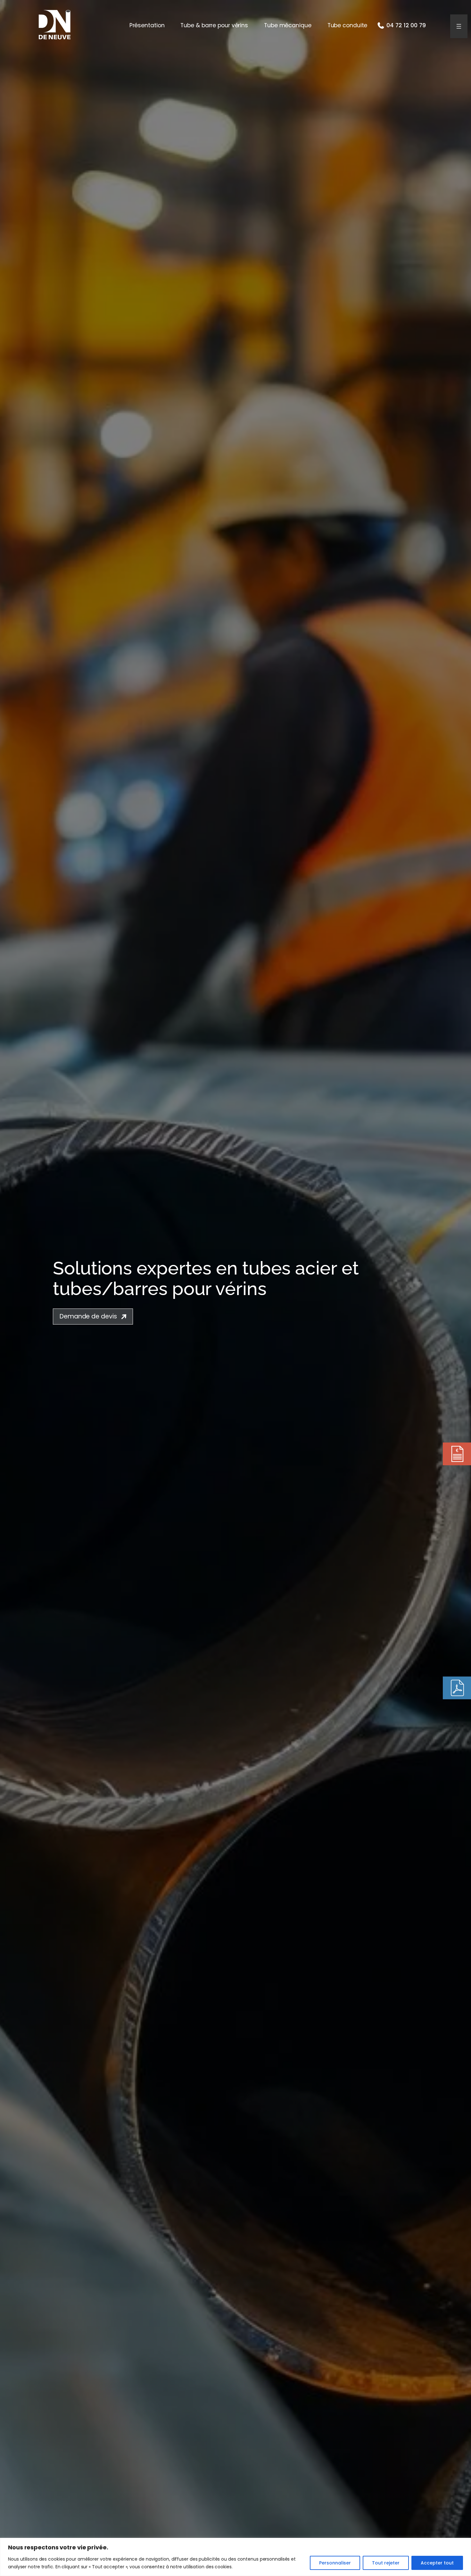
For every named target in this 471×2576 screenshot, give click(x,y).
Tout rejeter (386, 2563)
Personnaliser (335, 2563)
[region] (235, 2557)
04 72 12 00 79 (406, 25)
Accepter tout (437, 2563)
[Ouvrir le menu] (459, 26)
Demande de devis (88, 1316)
